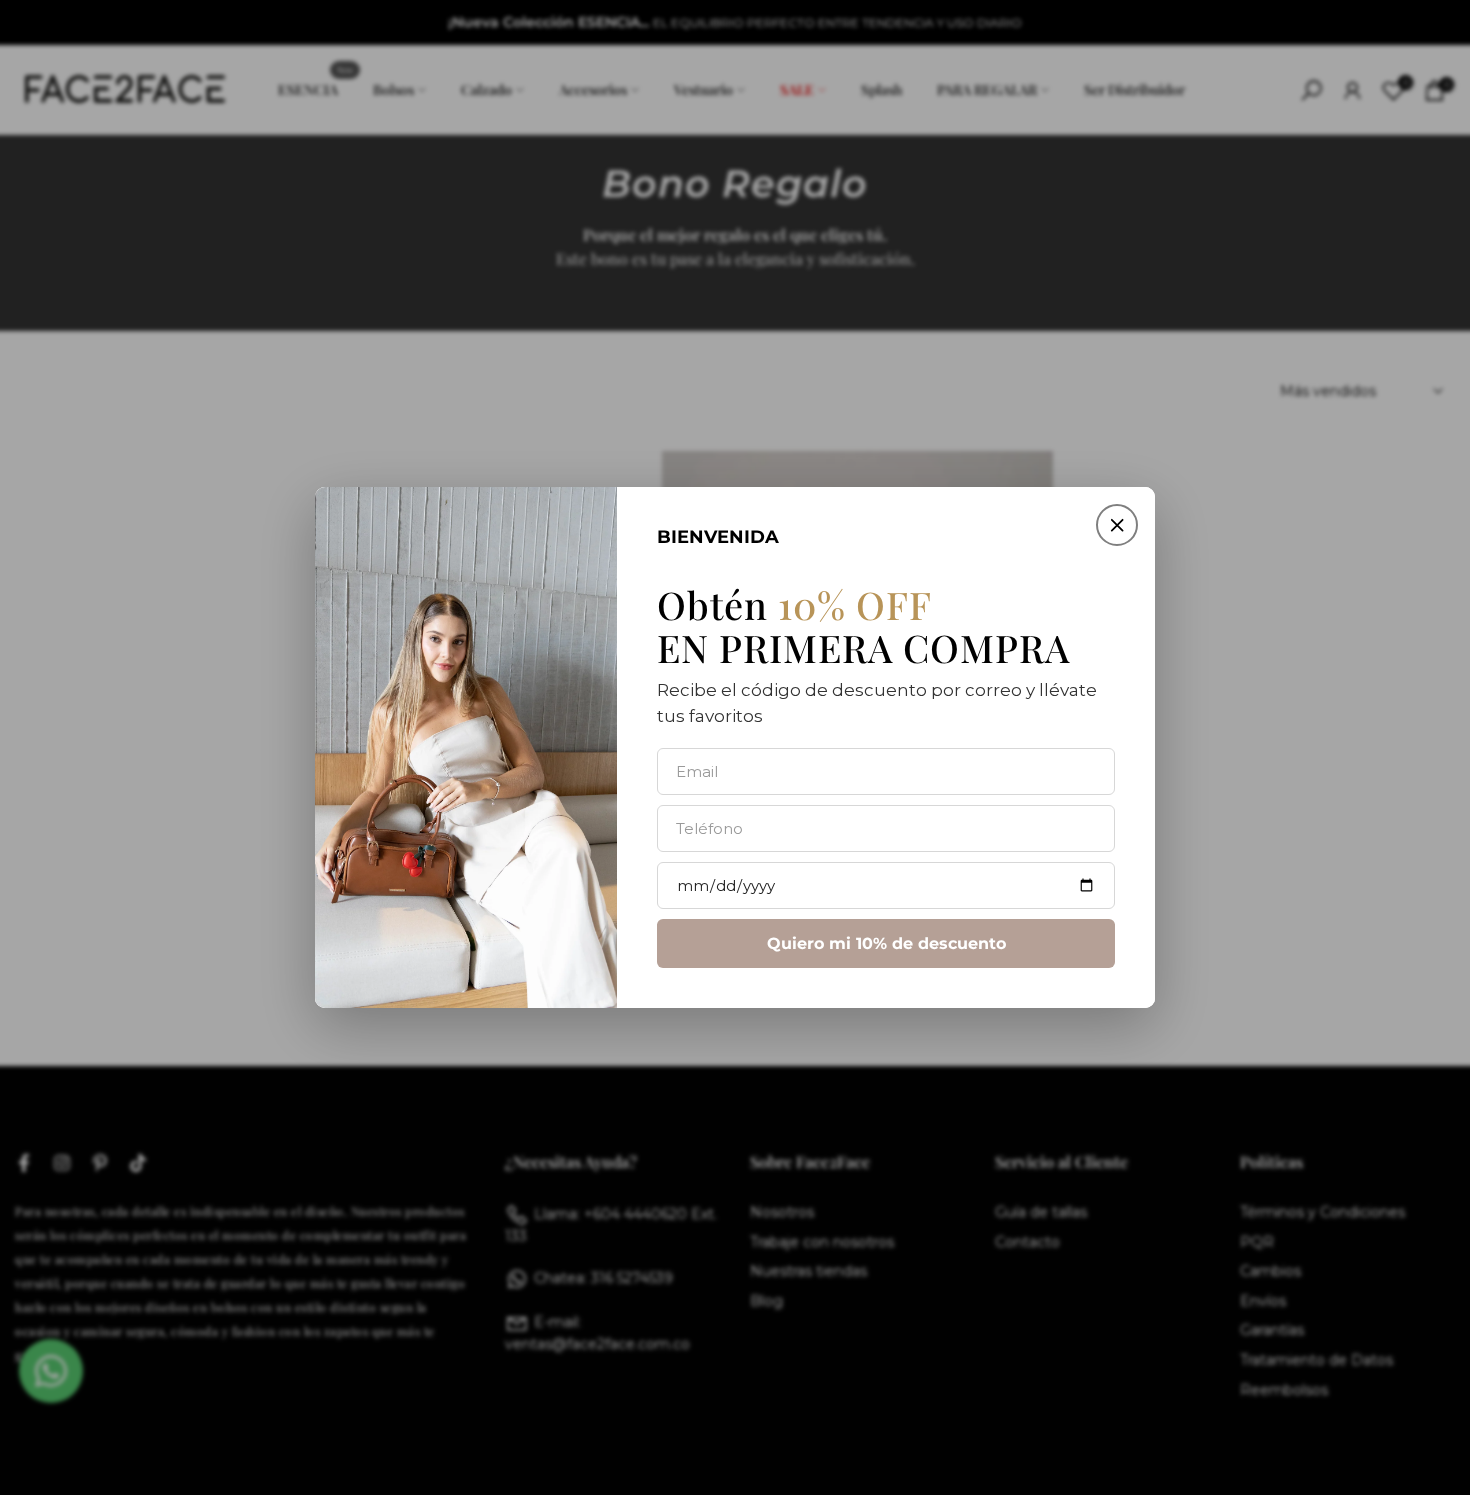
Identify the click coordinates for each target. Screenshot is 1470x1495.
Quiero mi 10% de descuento (886, 943)
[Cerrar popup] (1117, 525)
